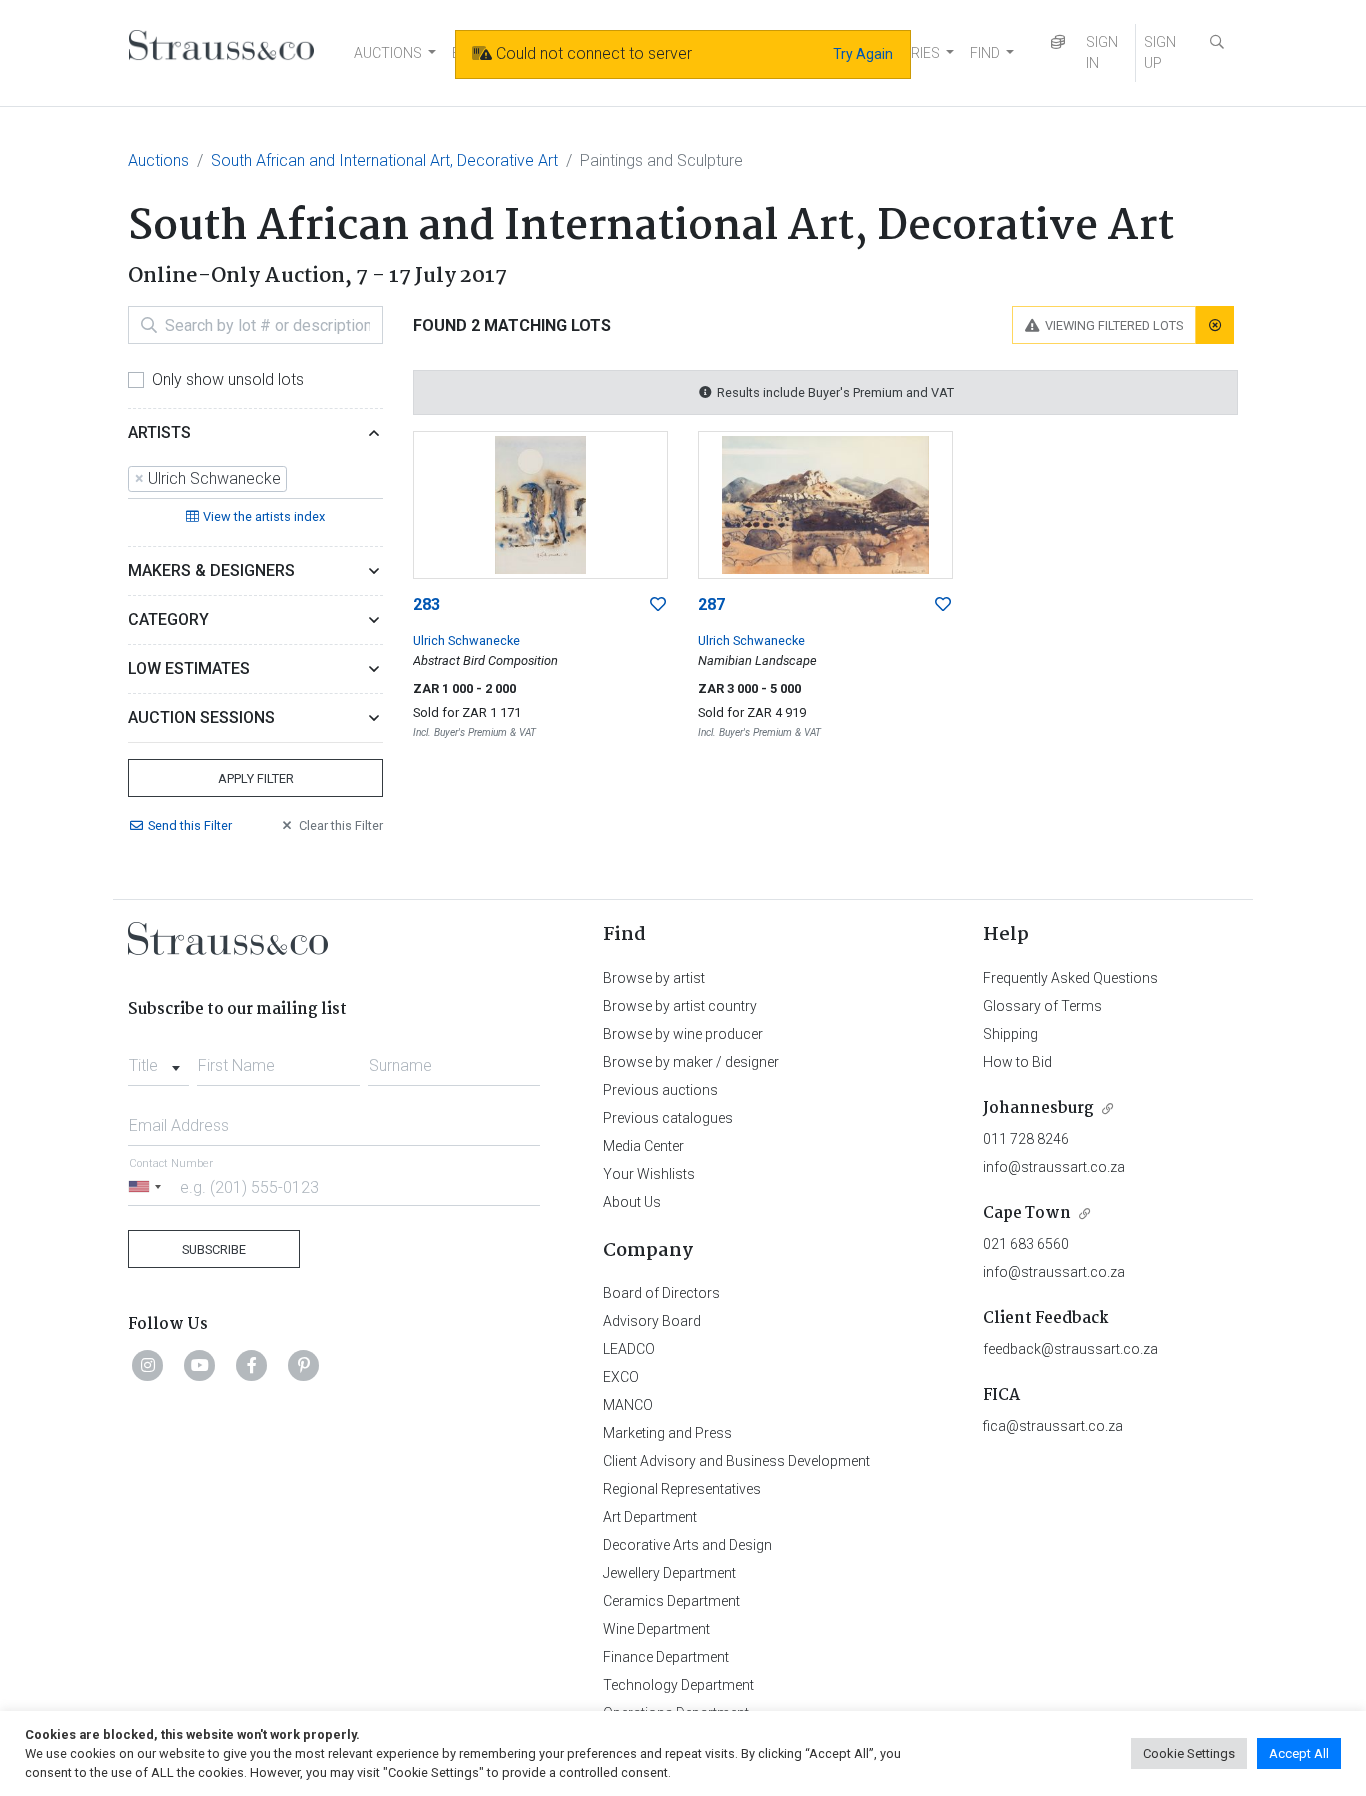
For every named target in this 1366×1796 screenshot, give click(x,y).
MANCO (628, 1405)
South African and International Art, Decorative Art (384, 160)
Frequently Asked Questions (1070, 978)
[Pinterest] (304, 1365)
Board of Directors (661, 1293)
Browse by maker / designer (691, 1062)
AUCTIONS (388, 53)
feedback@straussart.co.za (1070, 1349)
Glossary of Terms (1042, 1006)
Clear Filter (341, 825)
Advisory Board (652, 1321)
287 (711, 604)
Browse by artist (654, 978)
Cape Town (1027, 1213)
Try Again (863, 54)
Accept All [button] (1299, 1753)
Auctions (158, 160)
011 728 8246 (1026, 1139)
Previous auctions (660, 1090)
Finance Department (666, 1657)
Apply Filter (256, 778)
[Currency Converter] (1058, 42)
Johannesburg (1038, 1108)
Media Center (643, 1146)
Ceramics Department (671, 1601)
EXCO (621, 1377)
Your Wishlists (649, 1174)
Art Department (650, 1517)
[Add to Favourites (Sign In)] (658, 605)
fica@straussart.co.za (1053, 1426)
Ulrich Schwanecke (466, 640)
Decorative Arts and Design (687, 1545)
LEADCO (629, 1349)
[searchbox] (298, 479)
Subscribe (214, 1249)
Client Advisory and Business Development (736, 1461)
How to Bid (1017, 1062)
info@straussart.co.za (1054, 1167)
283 (426, 604)
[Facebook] (252, 1365)
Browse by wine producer (683, 1034)
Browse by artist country (680, 1006)
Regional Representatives (682, 1489)
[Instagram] (148, 1365)
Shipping (1010, 1034)
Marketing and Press (667, 1433)
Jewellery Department (669, 1573)
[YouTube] (200, 1365)
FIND (985, 53)
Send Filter (190, 825)
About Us (632, 1202)
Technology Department (678, 1685)
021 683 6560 (1026, 1244)
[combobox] (255, 480)
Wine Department (656, 1629)
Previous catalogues (668, 1118)
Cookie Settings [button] (1189, 1753)
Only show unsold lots (228, 379)
